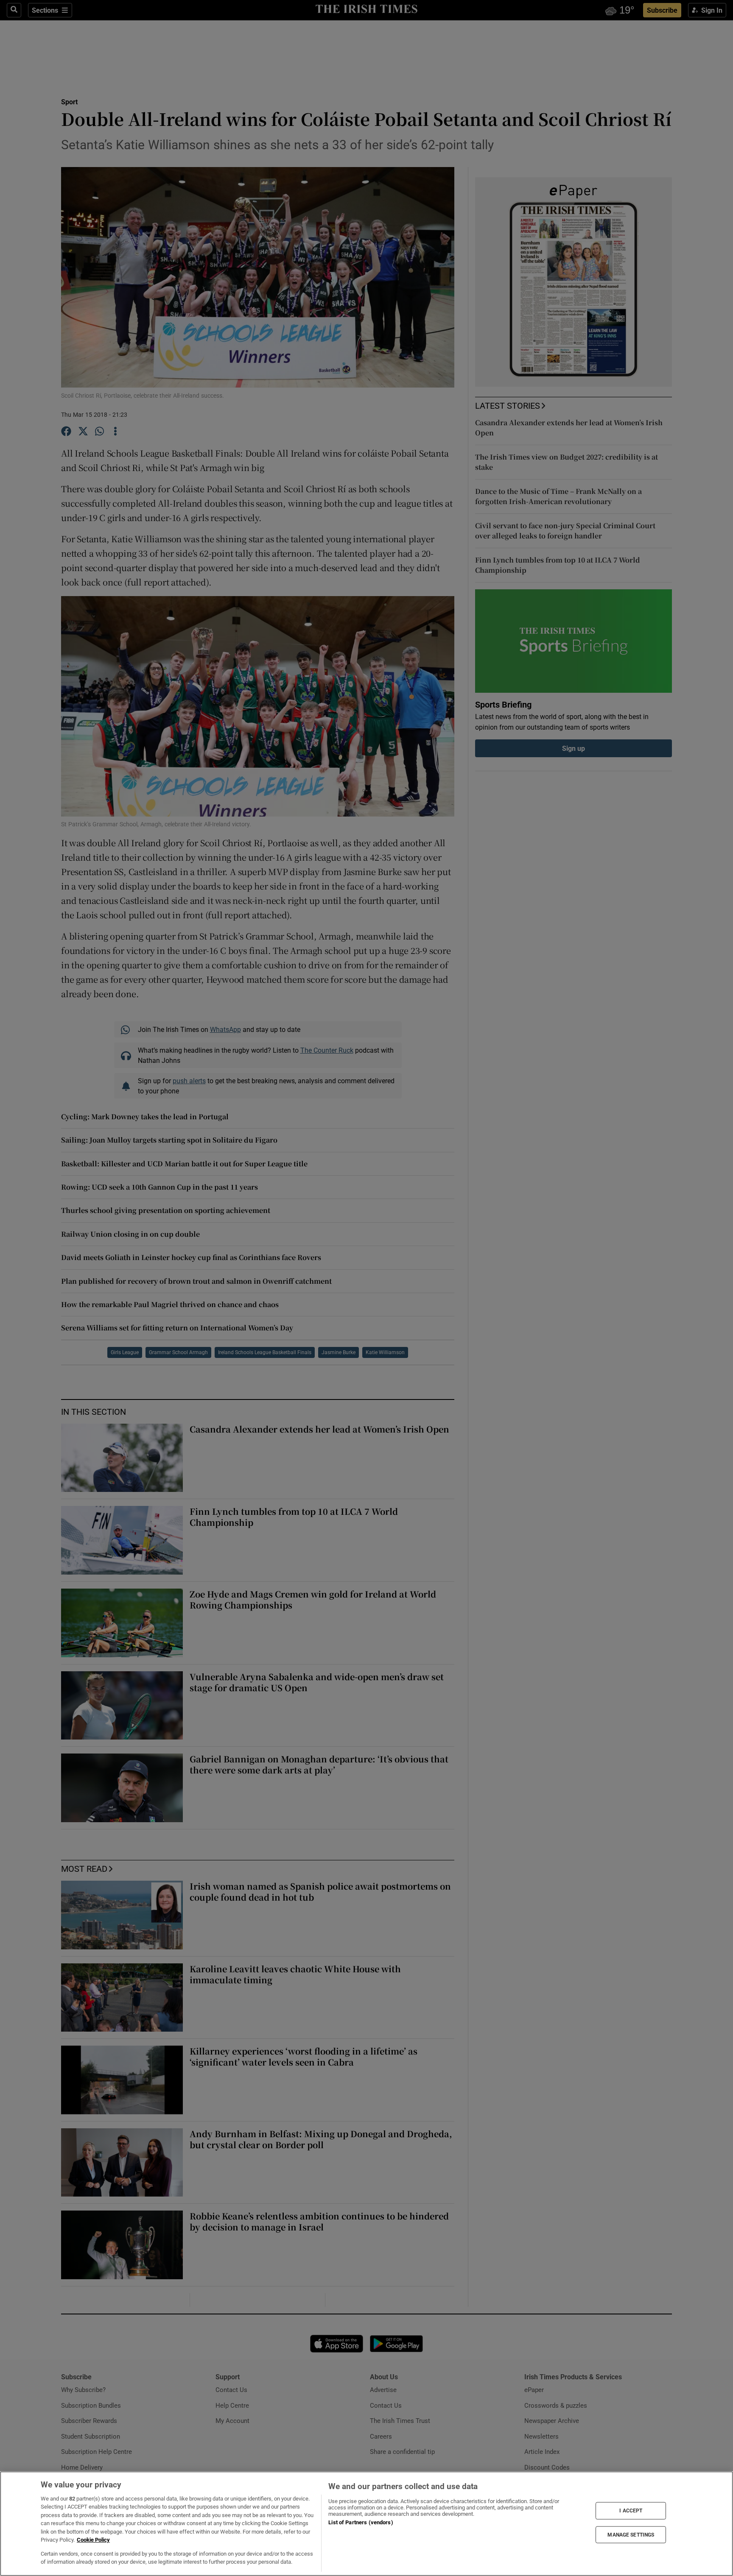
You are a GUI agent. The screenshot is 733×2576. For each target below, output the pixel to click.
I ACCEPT (631, 2511)
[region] (366, 2524)
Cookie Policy (93, 2540)
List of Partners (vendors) (361, 2522)
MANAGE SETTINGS (631, 2534)
